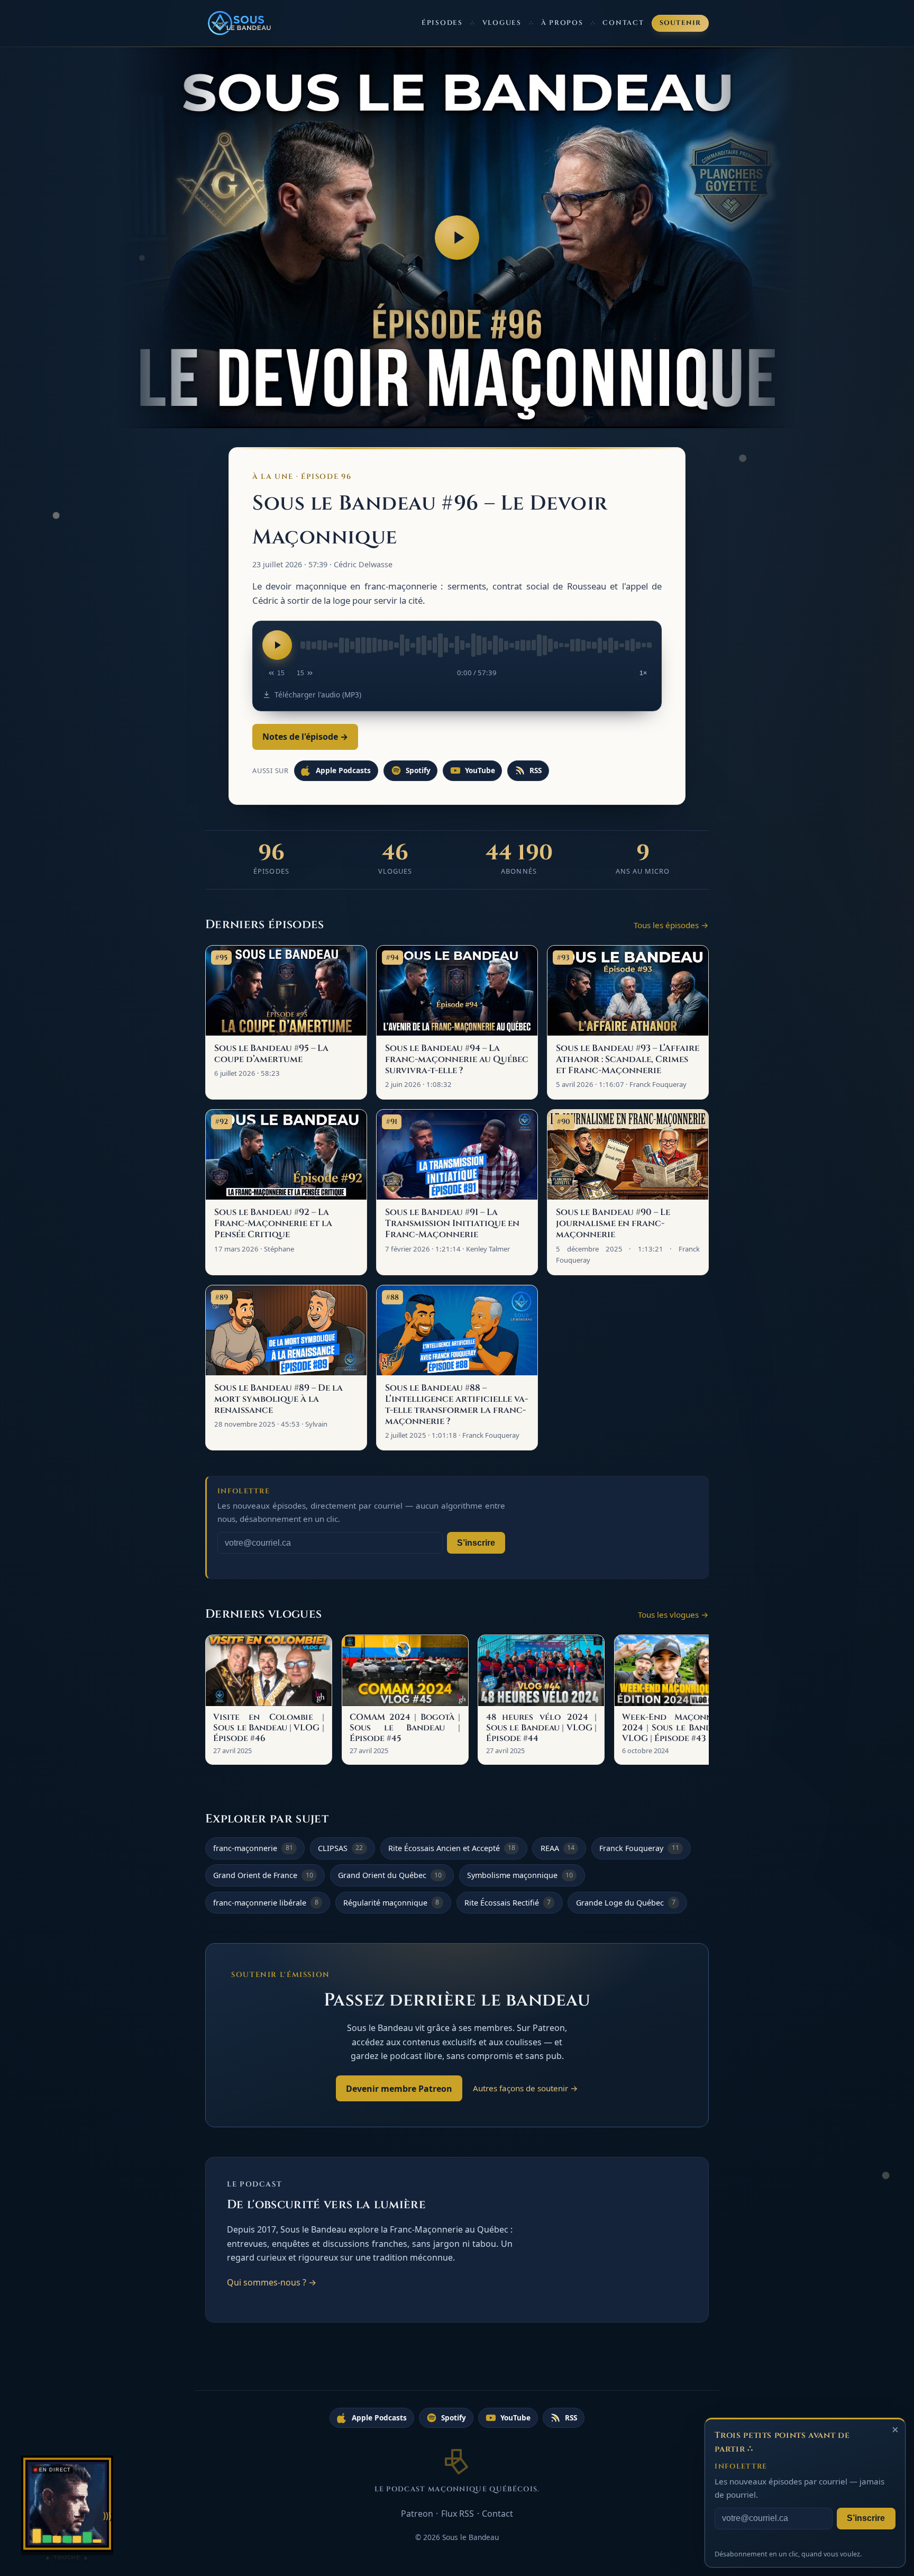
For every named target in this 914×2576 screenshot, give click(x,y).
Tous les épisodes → (671, 925)
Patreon (417, 2514)
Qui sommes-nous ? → (272, 2282)
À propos (562, 23)
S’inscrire (476, 1543)
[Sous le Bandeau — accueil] (240, 23)
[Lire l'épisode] (277, 645)
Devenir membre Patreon (399, 2089)
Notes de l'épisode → (305, 737)
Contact (623, 23)
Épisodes (442, 23)
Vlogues (502, 23)
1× (643, 673)
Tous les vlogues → (673, 1614)
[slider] (476, 645)
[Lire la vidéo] (457, 238)
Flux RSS (458, 2514)
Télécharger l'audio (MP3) (318, 695)
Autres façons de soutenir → (525, 2088)
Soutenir (680, 23)
